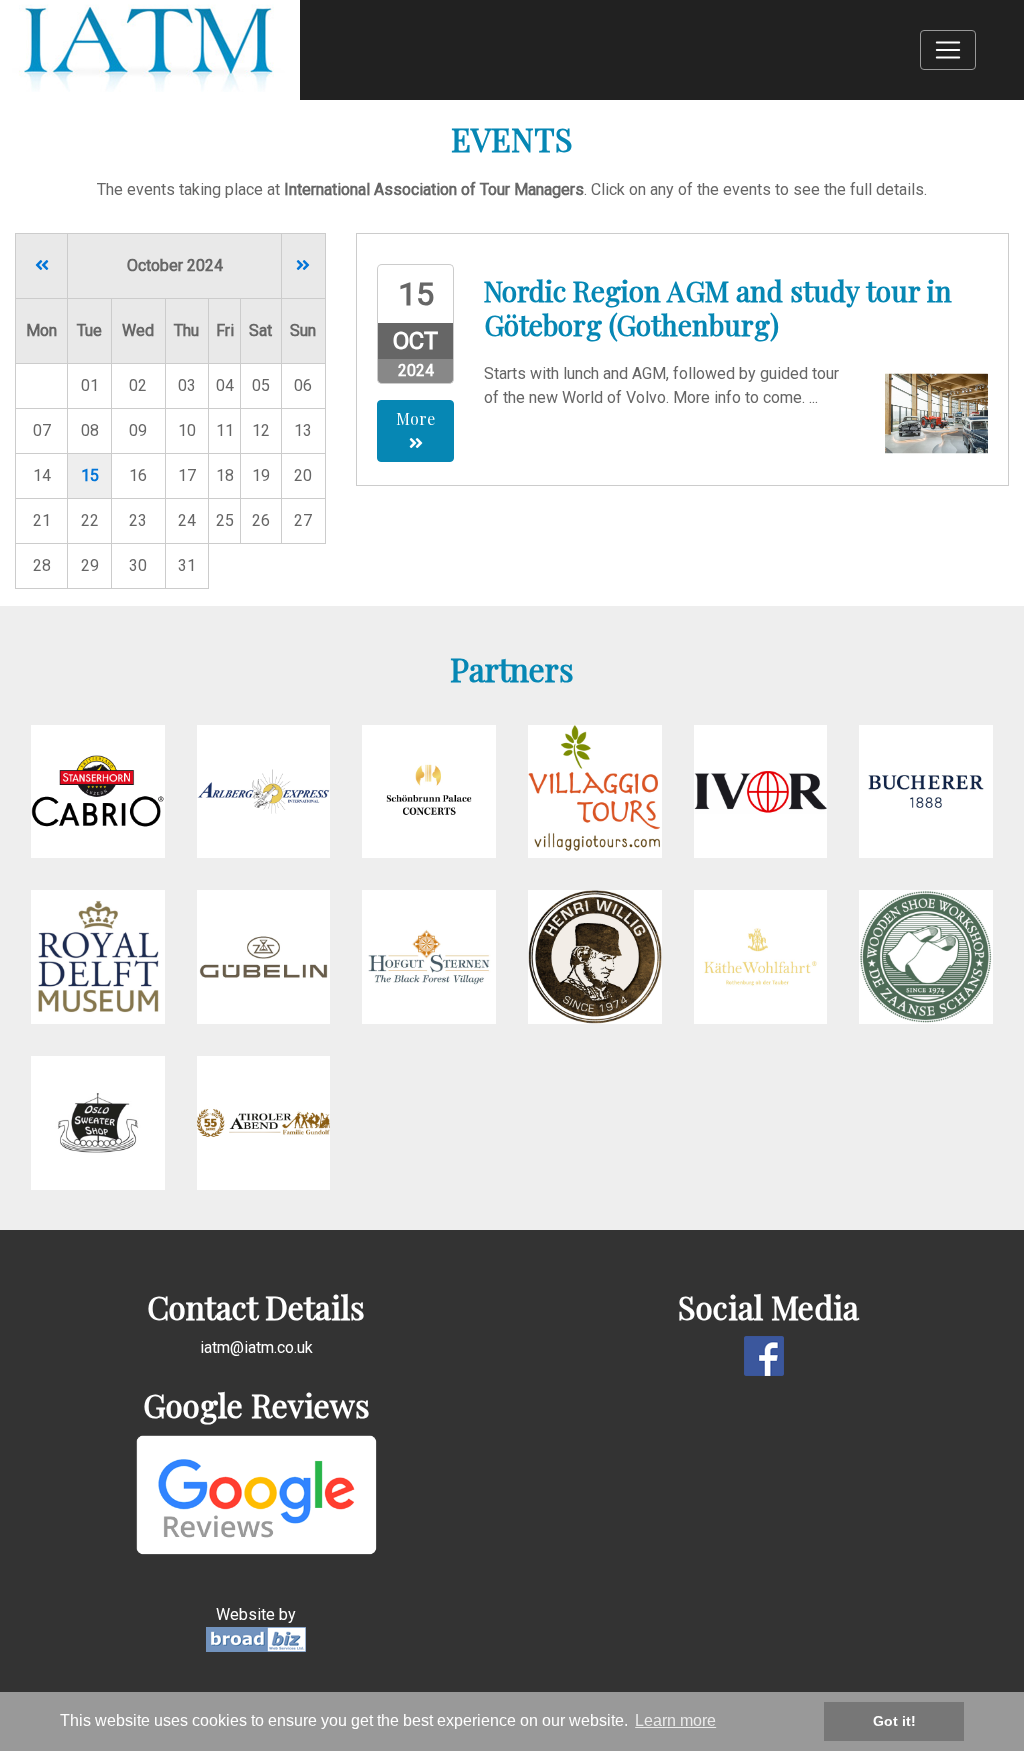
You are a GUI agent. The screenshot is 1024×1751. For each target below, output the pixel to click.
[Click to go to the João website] (595, 956)
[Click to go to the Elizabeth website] (595, 790)
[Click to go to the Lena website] (98, 790)
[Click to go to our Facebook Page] (768, 1354)
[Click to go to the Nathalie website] (264, 956)
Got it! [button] (894, 1721)
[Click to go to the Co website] (98, 956)
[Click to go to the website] (429, 956)
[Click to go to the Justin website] (926, 956)
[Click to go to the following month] (303, 265)
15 (90, 475)
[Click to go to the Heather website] (429, 790)
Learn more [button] (675, 1720)
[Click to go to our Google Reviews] (256, 1493)
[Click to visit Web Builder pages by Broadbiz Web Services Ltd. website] (256, 1638)
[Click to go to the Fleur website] (761, 790)
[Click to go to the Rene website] (264, 790)
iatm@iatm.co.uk (256, 1347)
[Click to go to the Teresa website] (264, 1121)
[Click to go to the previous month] (42, 265)
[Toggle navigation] (948, 50)
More (415, 418)
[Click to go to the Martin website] (926, 790)
